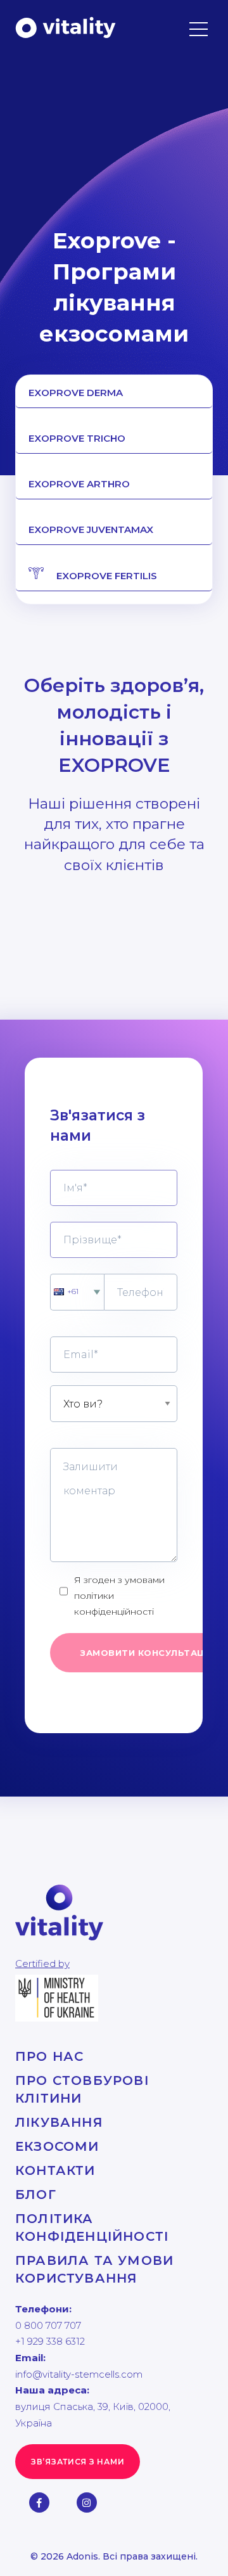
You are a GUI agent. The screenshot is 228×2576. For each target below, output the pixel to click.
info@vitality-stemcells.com (79, 2374)
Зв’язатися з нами (78, 2462)
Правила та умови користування (94, 2269)
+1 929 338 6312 (50, 2341)
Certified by (42, 1964)
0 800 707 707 (48, 2325)
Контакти (55, 2170)
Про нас (49, 2056)
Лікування (59, 2122)
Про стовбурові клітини (82, 2089)
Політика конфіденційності (92, 2227)
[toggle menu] (199, 21)
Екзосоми (57, 2146)
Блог (36, 2195)
